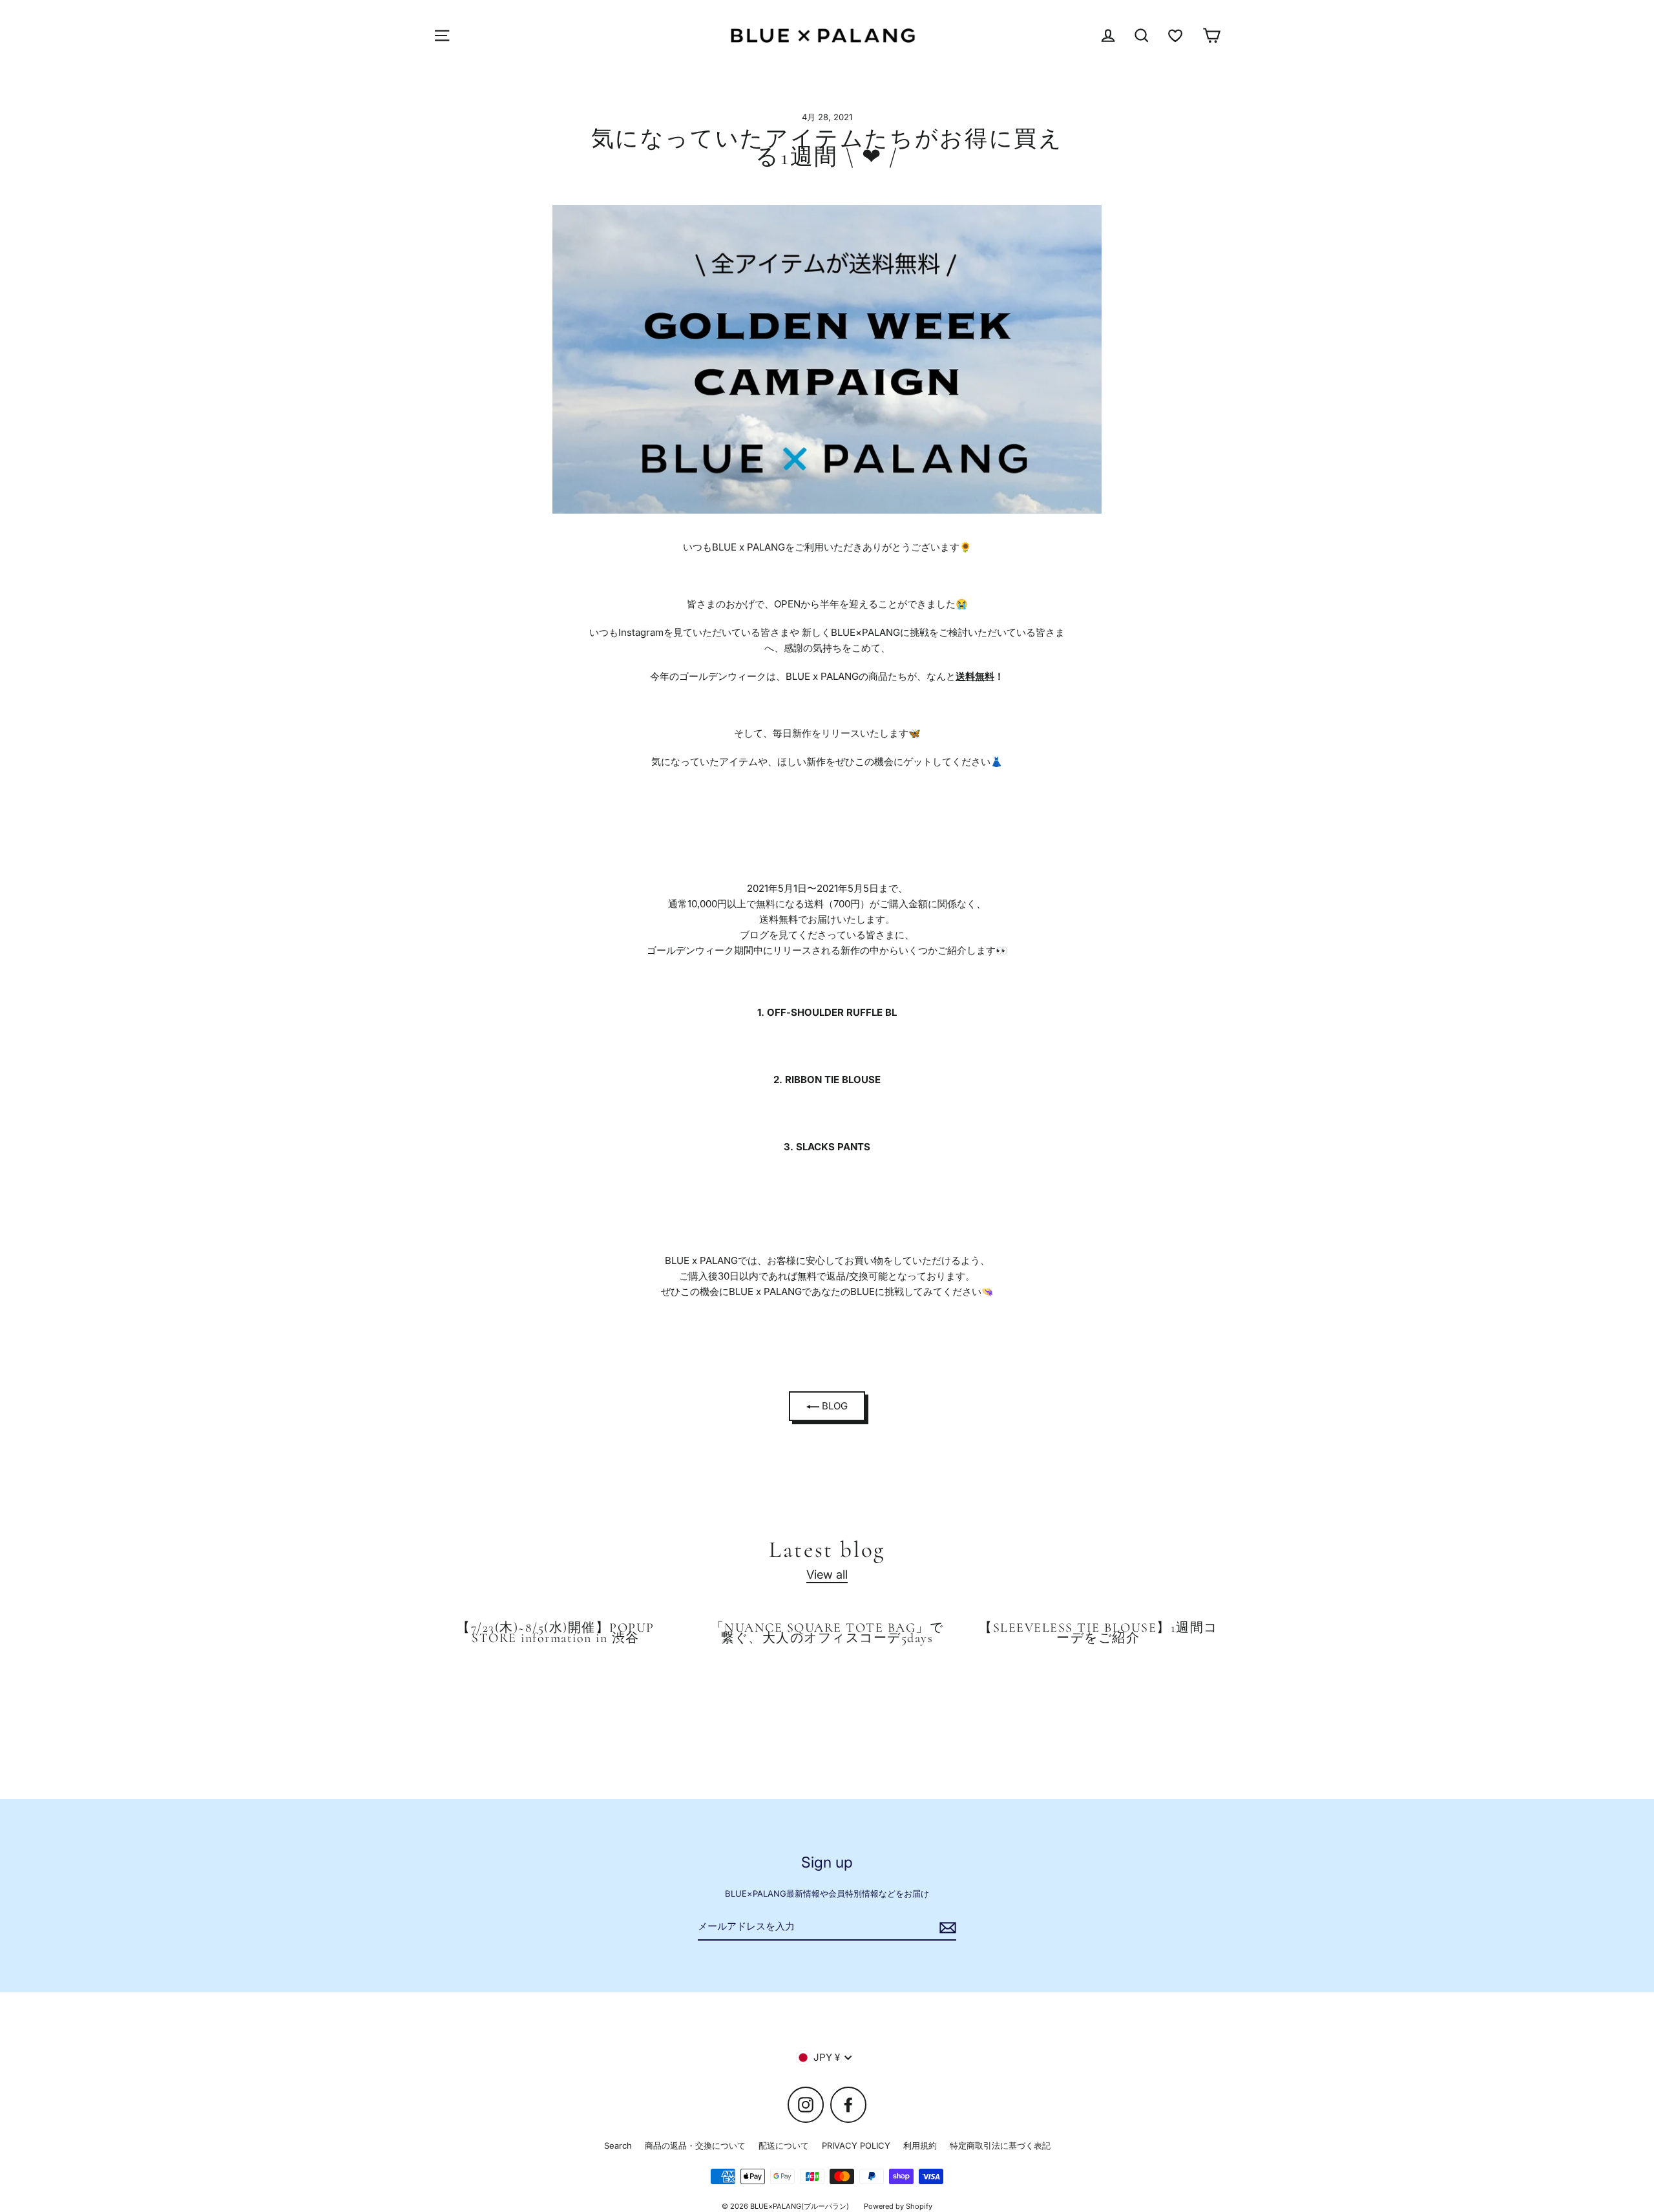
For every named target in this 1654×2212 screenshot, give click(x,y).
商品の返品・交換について (695, 2145)
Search (618, 2145)
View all (827, 1574)
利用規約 (920, 2145)
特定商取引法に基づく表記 (1000, 2145)
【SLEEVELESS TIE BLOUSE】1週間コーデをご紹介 (1098, 1633)
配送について (784, 2145)
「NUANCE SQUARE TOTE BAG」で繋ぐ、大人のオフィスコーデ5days (827, 1633)
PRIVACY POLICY (856, 2145)
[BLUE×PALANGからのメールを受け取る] (946, 1927)
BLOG (833, 1406)
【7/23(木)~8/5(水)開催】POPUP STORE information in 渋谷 (555, 1633)
